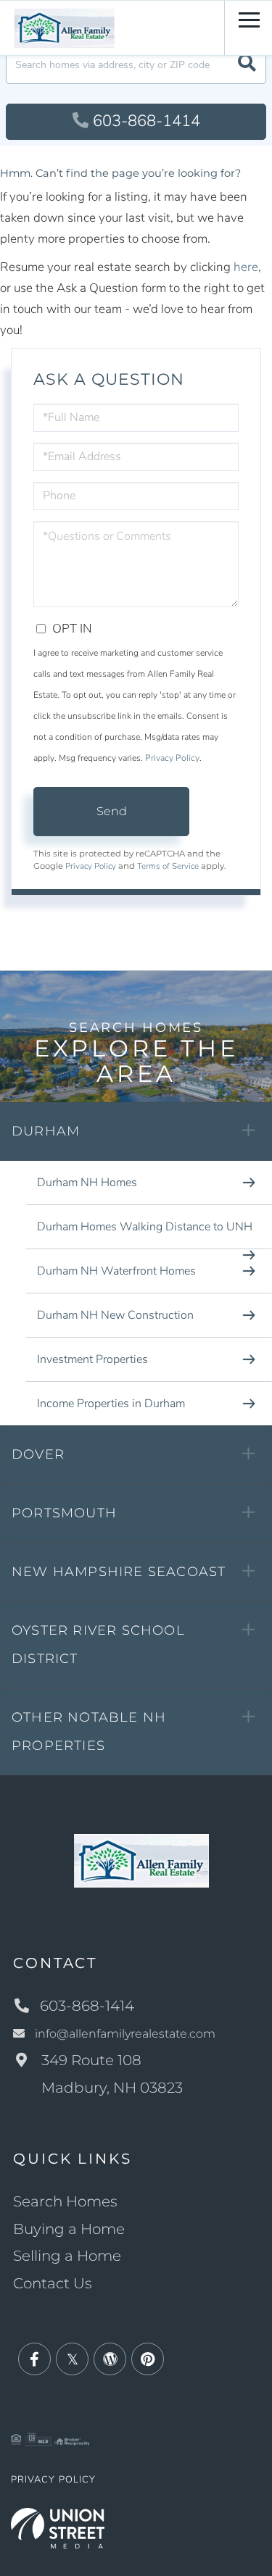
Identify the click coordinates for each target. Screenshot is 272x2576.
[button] (247, 65)
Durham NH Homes (87, 1183)
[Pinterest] (148, 2360)
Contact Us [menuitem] (53, 2283)
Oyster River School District (98, 1645)
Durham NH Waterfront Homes (116, 1271)
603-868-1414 (147, 121)
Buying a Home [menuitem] (69, 2229)
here (246, 267)
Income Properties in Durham (111, 1404)
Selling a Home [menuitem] (67, 2256)
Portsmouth (64, 1513)
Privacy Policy (172, 758)
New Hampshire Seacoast (119, 1572)
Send (112, 811)
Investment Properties (92, 1359)
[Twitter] (72, 2360)
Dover (38, 1454)
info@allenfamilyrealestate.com (125, 2034)
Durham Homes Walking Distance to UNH (145, 1227)
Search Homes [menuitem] (65, 2201)
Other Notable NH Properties (89, 1731)
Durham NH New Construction (115, 1315)
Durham (46, 1131)
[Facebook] (34, 2360)
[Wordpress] (110, 2360)
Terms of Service (168, 866)
